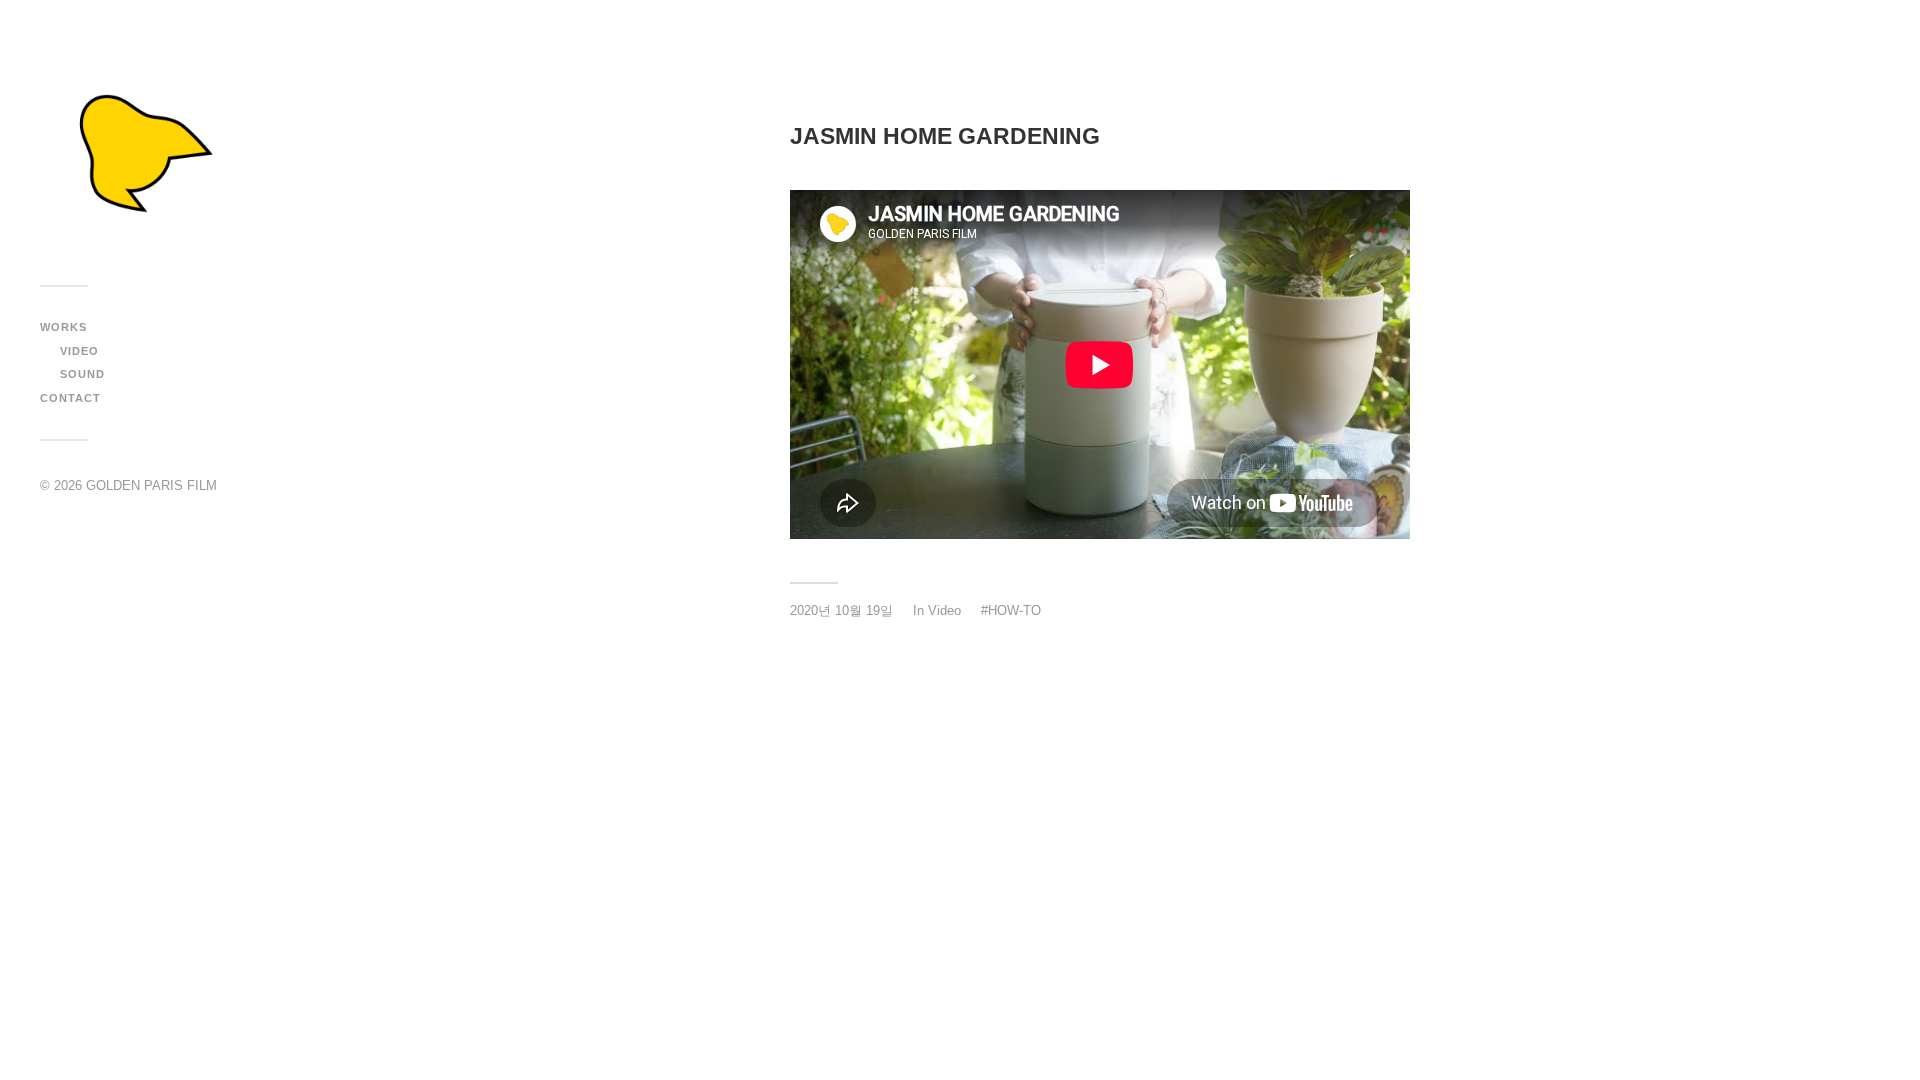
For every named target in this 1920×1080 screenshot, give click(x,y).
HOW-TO (1014, 610)
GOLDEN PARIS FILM (151, 485)
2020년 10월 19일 (841, 610)
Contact (70, 398)
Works (63, 327)
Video (79, 351)
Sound (82, 374)
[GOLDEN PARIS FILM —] (140, 150)
